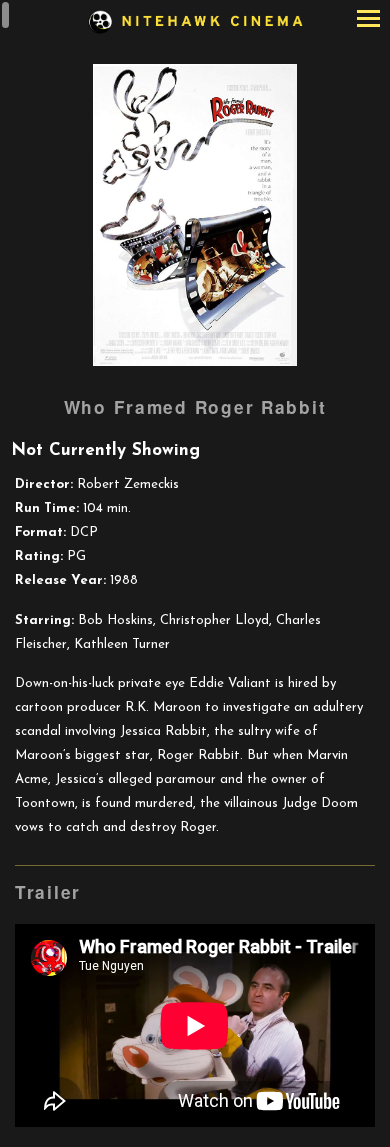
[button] (368, 20)
